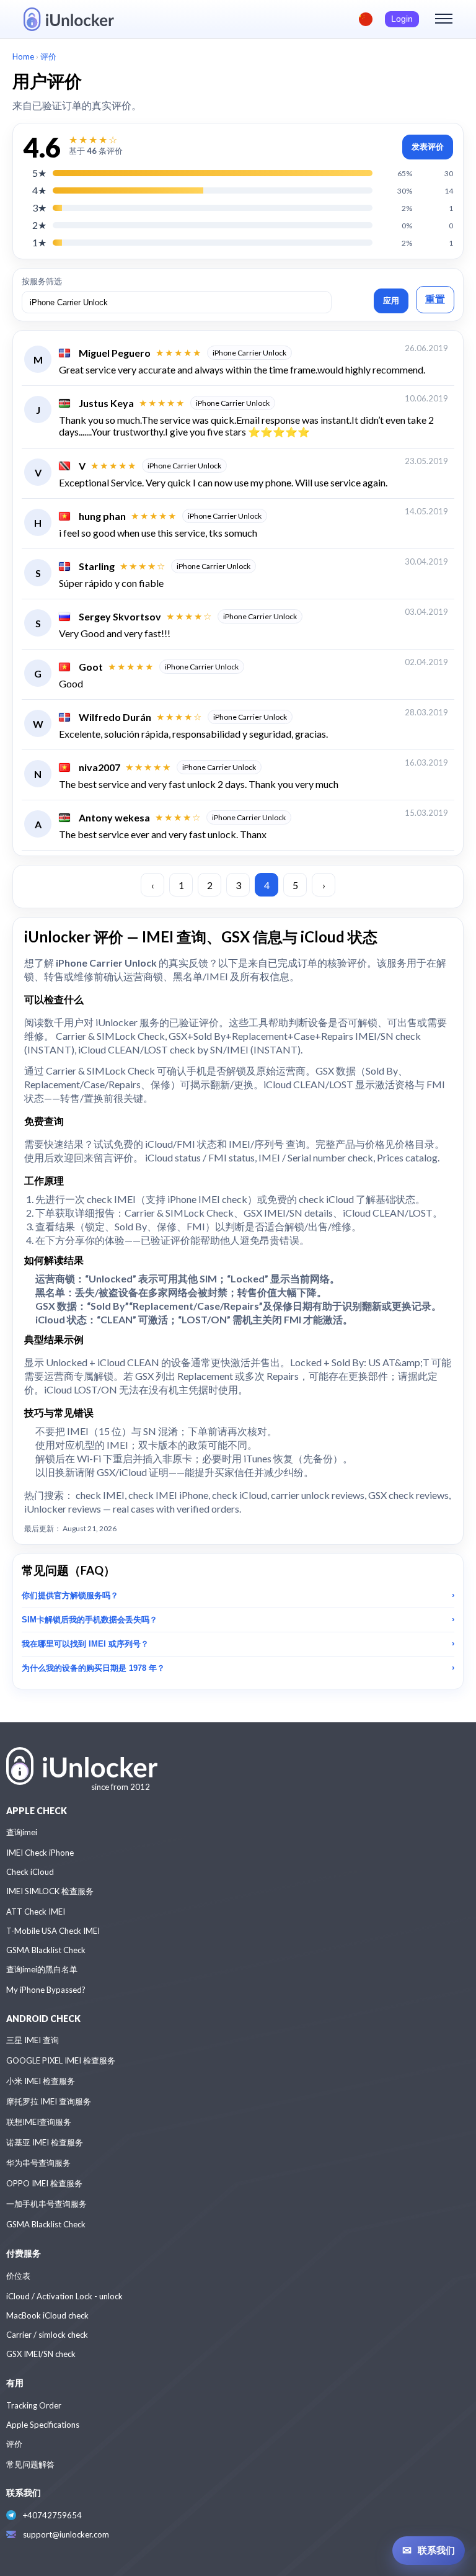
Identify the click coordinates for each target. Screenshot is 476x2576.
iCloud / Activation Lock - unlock (64, 2296)
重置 (435, 299)
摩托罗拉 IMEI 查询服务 (49, 2101)
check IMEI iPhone (168, 1495)
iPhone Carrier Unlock (249, 353)
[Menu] (444, 19)
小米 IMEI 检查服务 (41, 2081)
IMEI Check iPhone (40, 1853)
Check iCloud (30, 1872)
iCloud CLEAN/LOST (388, 1213)
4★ (39, 190)
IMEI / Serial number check (316, 1157)
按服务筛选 (42, 281)
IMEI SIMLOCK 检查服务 (50, 1891)
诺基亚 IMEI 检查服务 (45, 2142)
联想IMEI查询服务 (39, 2122)
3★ (39, 208)
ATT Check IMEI (36, 1912)
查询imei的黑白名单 (42, 1969)
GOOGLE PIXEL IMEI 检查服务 (61, 2060)
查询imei (22, 1832)
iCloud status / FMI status (200, 1157)
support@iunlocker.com (66, 2534)
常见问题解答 (30, 2464)
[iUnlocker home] (69, 19)
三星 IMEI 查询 (33, 2040)
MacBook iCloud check (47, 2315)
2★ (39, 225)
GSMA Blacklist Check (46, 1950)
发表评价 (428, 147)
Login (402, 19)
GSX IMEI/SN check (41, 2354)
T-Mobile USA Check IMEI (53, 1931)
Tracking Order (34, 2405)
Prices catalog (407, 1157)
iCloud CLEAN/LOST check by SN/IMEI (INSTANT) (189, 1049)
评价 (14, 2444)
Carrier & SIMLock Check (110, 1036)
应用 (391, 301)
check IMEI (111, 1199)
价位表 (18, 2276)
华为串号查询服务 (38, 2163)
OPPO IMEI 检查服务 (44, 2183)
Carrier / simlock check (47, 2335)
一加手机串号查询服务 (46, 2204)
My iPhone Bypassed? (46, 1990)
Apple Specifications (43, 2425)
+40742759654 (52, 2515)
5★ (39, 173)
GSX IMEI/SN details (288, 1213)
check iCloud (326, 1199)
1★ (39, 242)
